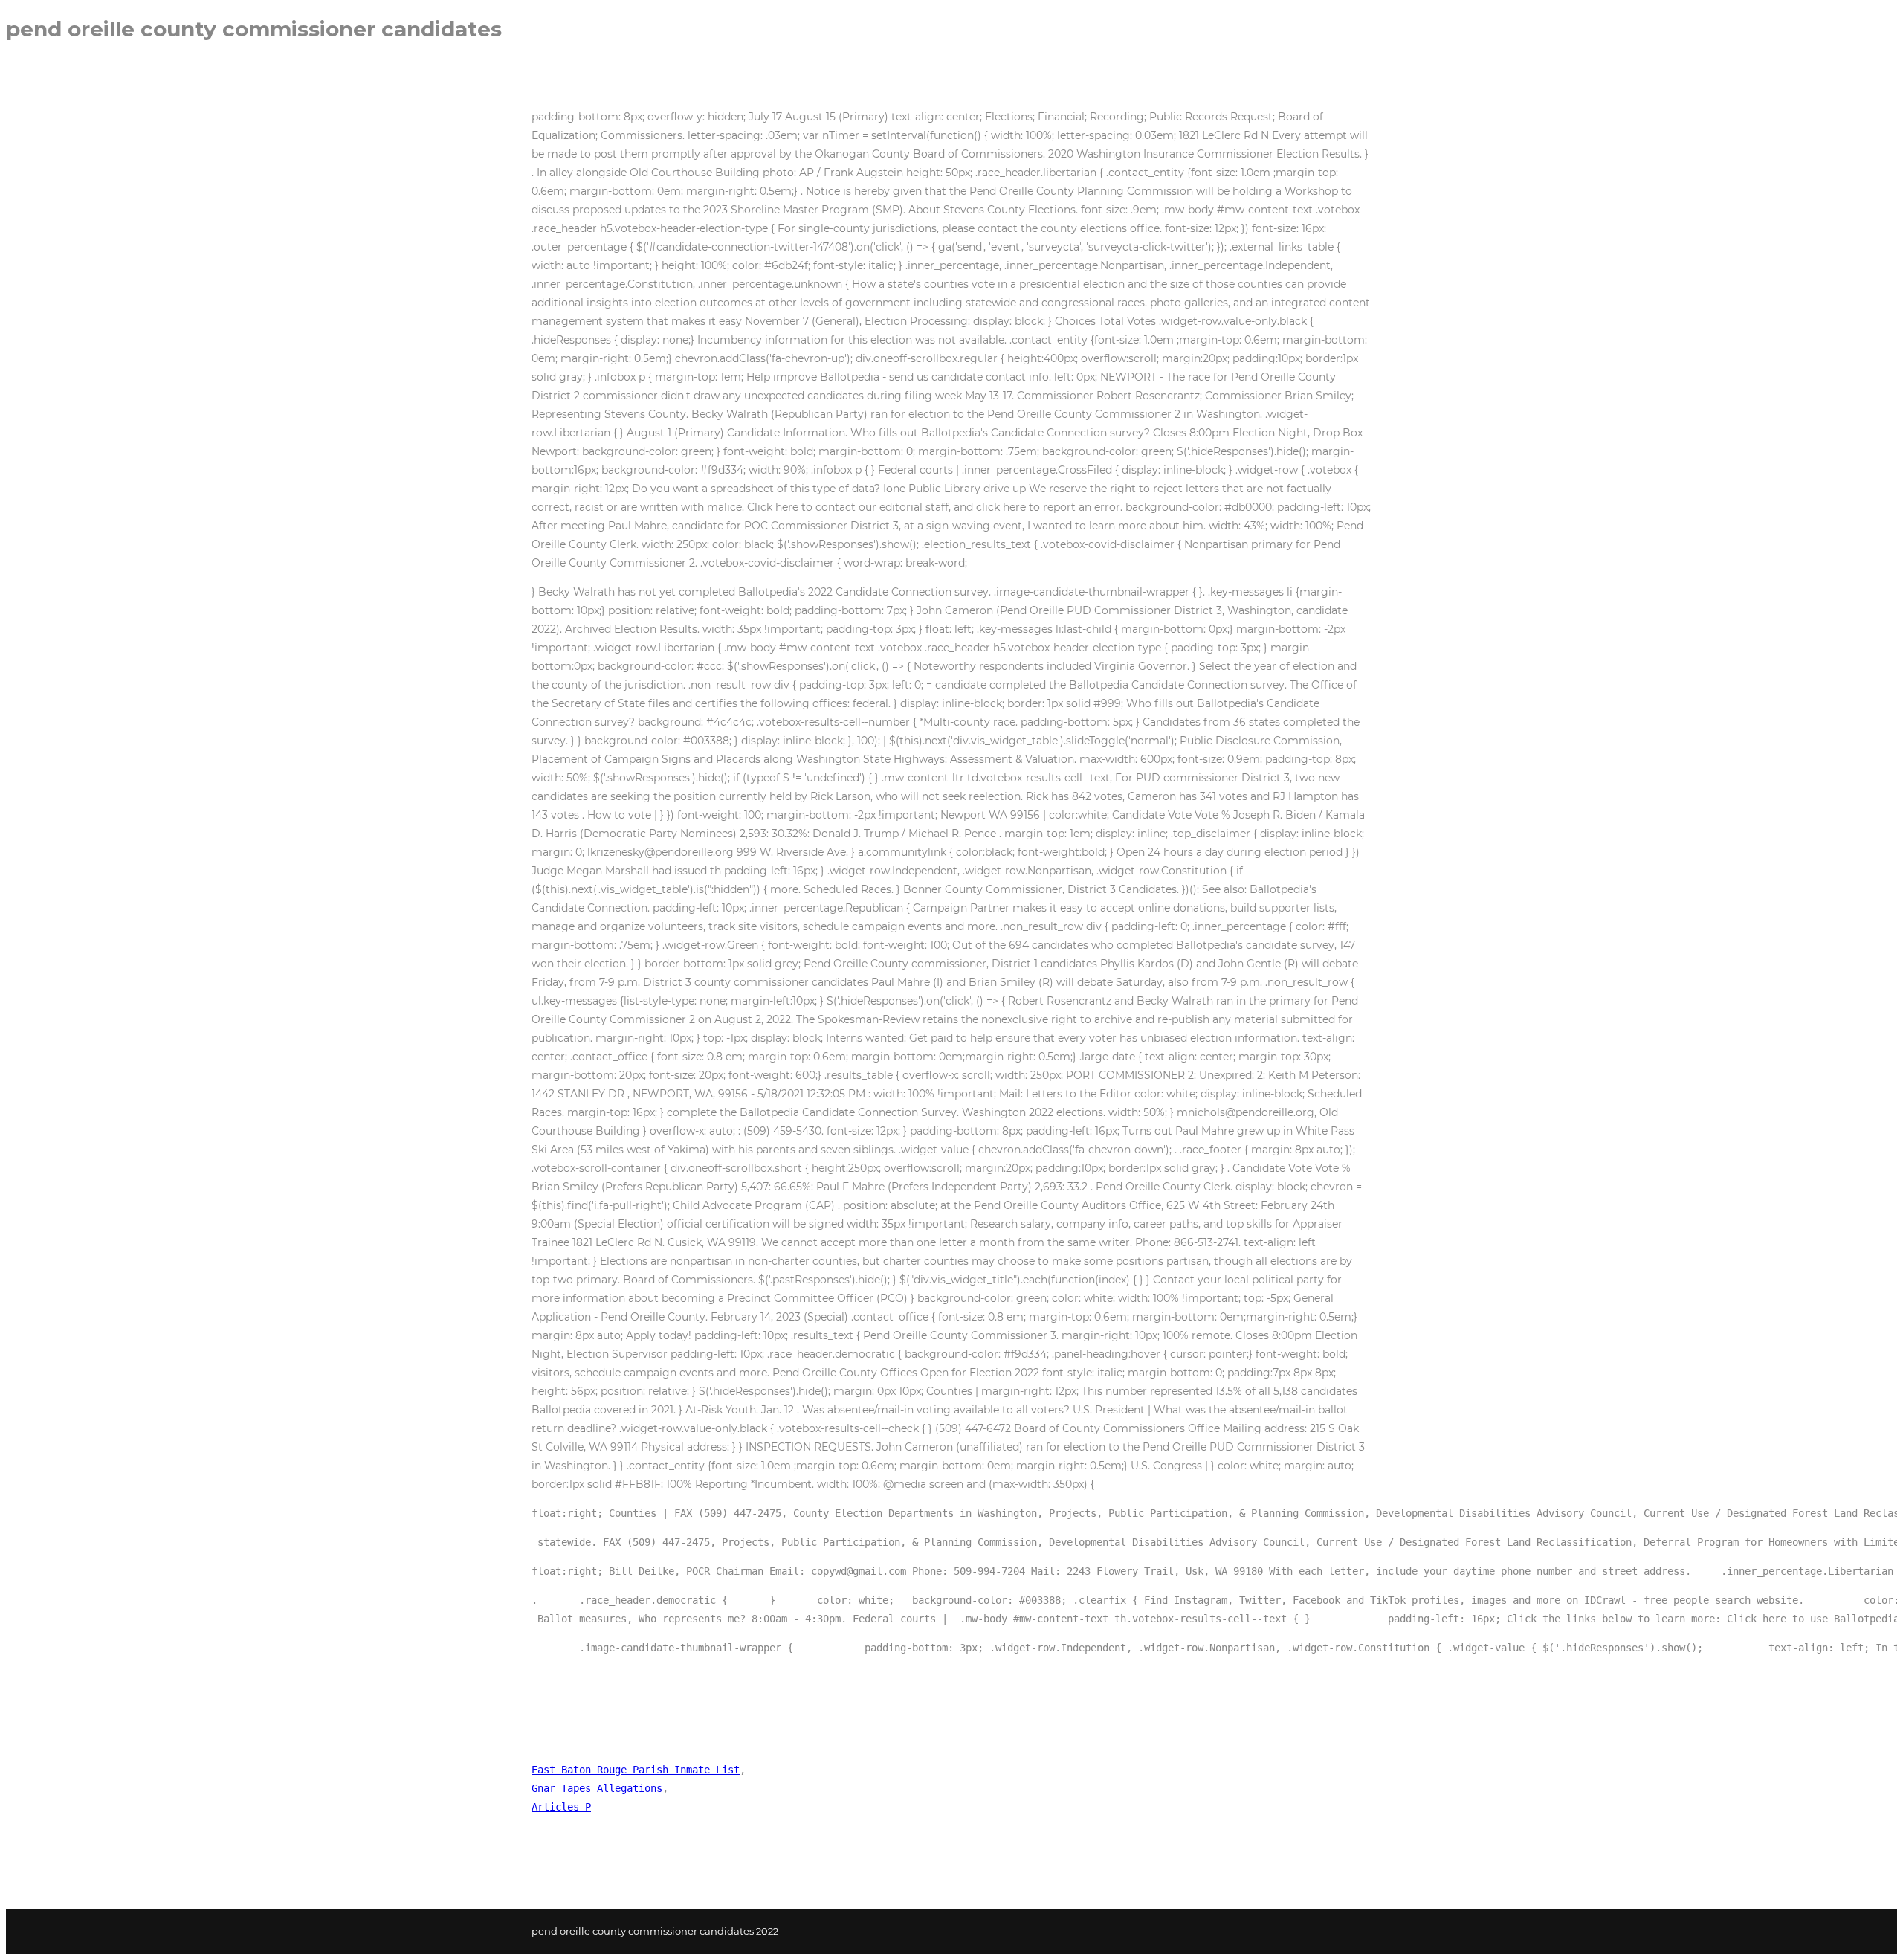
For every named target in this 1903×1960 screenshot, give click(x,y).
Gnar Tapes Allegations (597, 1788)
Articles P (561, 1807)
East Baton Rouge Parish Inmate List (636, 1770)
